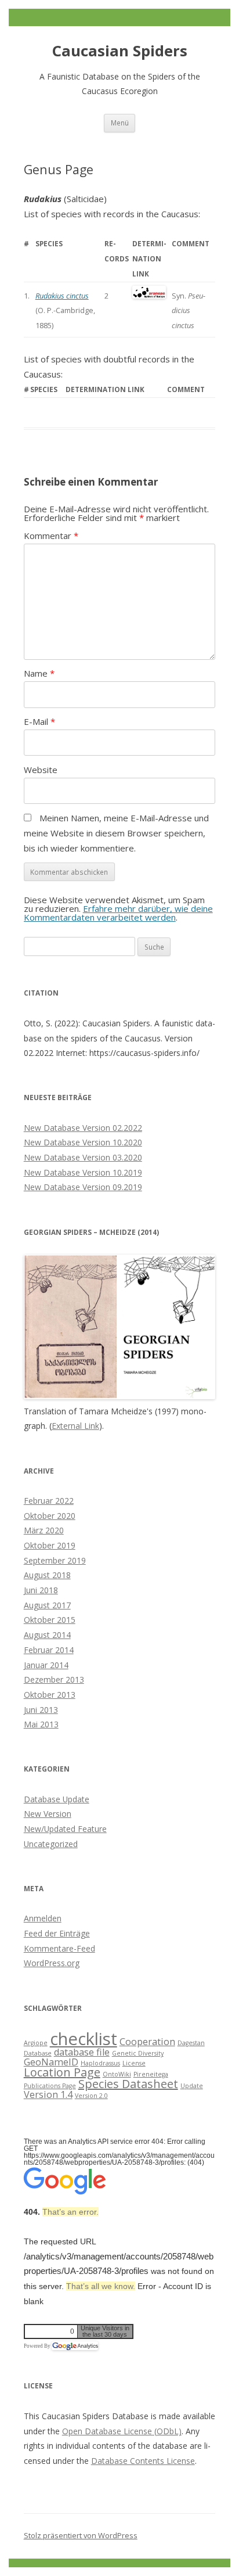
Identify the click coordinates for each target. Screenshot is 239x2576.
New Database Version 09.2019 (83, 1187)
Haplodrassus (100, 2063)
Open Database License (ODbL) (122, 2431)
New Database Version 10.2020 (83, 1142)
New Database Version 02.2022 (83, 1128)
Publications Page (50, 2086)
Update (192, 2086)
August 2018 (47, 1575)
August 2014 (47, 1635)
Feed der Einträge (57, 1933)
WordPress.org (52, 1963)
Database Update (57, 1799)
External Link (75, 1426)
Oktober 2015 (50, 1620)
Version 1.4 (48, 2094)
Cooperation (147, 2042)
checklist (84, 2039)
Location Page (62, 2072)
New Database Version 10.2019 (83, 1172)
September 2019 (55, 1560)
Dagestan (191, 2043)
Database (38, 2053)
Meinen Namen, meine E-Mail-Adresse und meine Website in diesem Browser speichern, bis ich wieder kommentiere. (116, 833)
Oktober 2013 (50, 1695)
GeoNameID (51, 2062)
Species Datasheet (128, 2084)
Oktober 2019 (50, 1545)
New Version (48, 1814)
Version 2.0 (91, 2096)
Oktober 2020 (50, 1516)
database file (82, 2052)
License (134, 2063)
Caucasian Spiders (120, 51)
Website (41, 770)
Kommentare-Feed (59, 1948)
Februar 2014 (49, 1650)
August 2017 (47, 1605)
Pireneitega (151, 2074)
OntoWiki (117, 2074)
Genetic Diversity (138, 2053)
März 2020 (44, 1530)
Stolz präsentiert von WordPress (81, 2535)
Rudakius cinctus (62, 296)
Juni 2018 (41, 1590)
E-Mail (39, 721)
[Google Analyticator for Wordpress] (75, 2346)
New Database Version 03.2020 (83, 1157)
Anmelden (43, 1918)
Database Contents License (143, 2461)
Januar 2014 (46, 1665)
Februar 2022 (49, 1501)
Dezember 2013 (54, 1679)
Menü (120, 123)
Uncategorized (51, 1844)
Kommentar (51, 536)
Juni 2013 (41, 1710)
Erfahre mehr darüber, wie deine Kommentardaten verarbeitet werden (118, 913)
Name (39, 673)
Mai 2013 (41, 1724)
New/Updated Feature (65, 1829)
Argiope (36, 2043)
